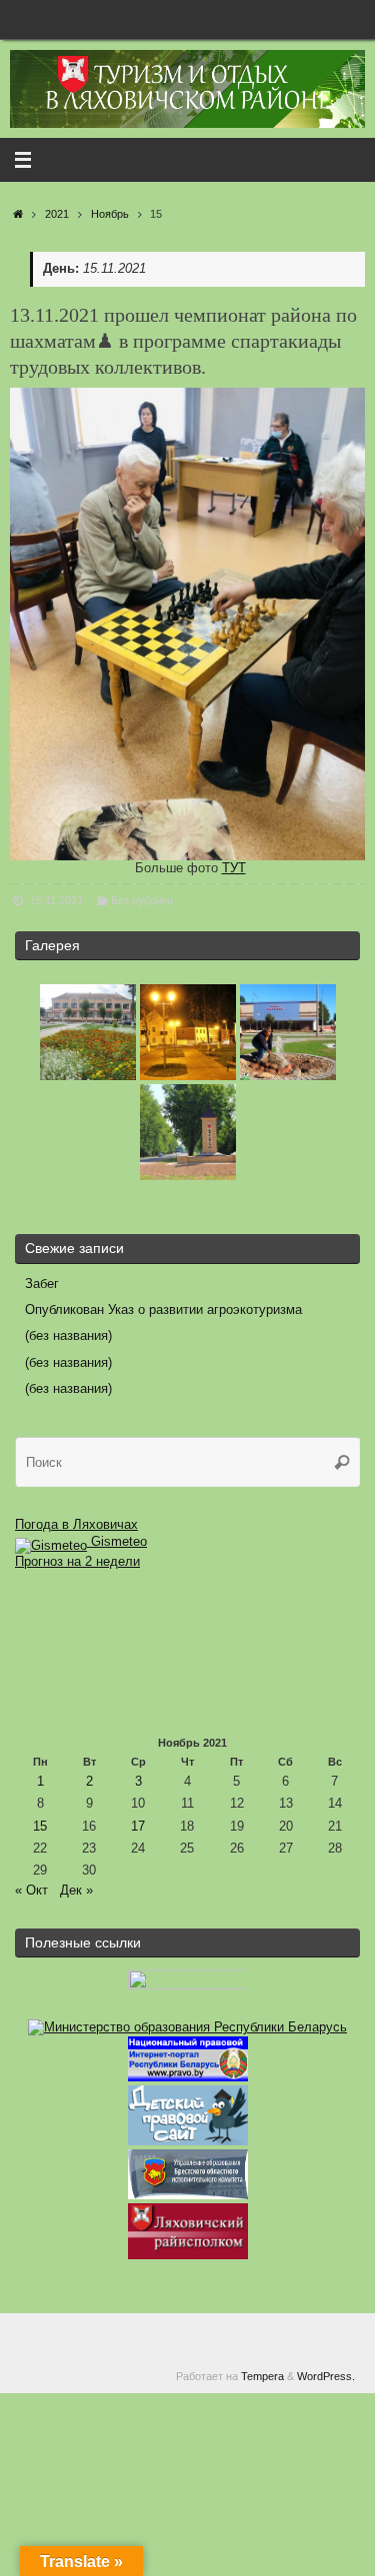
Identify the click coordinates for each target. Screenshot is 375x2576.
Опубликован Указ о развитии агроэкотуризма (163, 1310)
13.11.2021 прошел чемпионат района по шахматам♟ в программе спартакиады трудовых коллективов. (183, 341)
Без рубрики (142, 900)
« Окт (31, 1891)
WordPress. (326, 2376)
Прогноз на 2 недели (77, 1562)
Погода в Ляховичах (76, 1525)
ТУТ (234, 868)
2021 (57, 214)
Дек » (76, 1891)
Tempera (262, 2376)
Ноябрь (110, 214)
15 (40, 1827)
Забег (42, 1284)
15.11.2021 (56, 900)
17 (138, 1827)
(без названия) (68, 1336)
